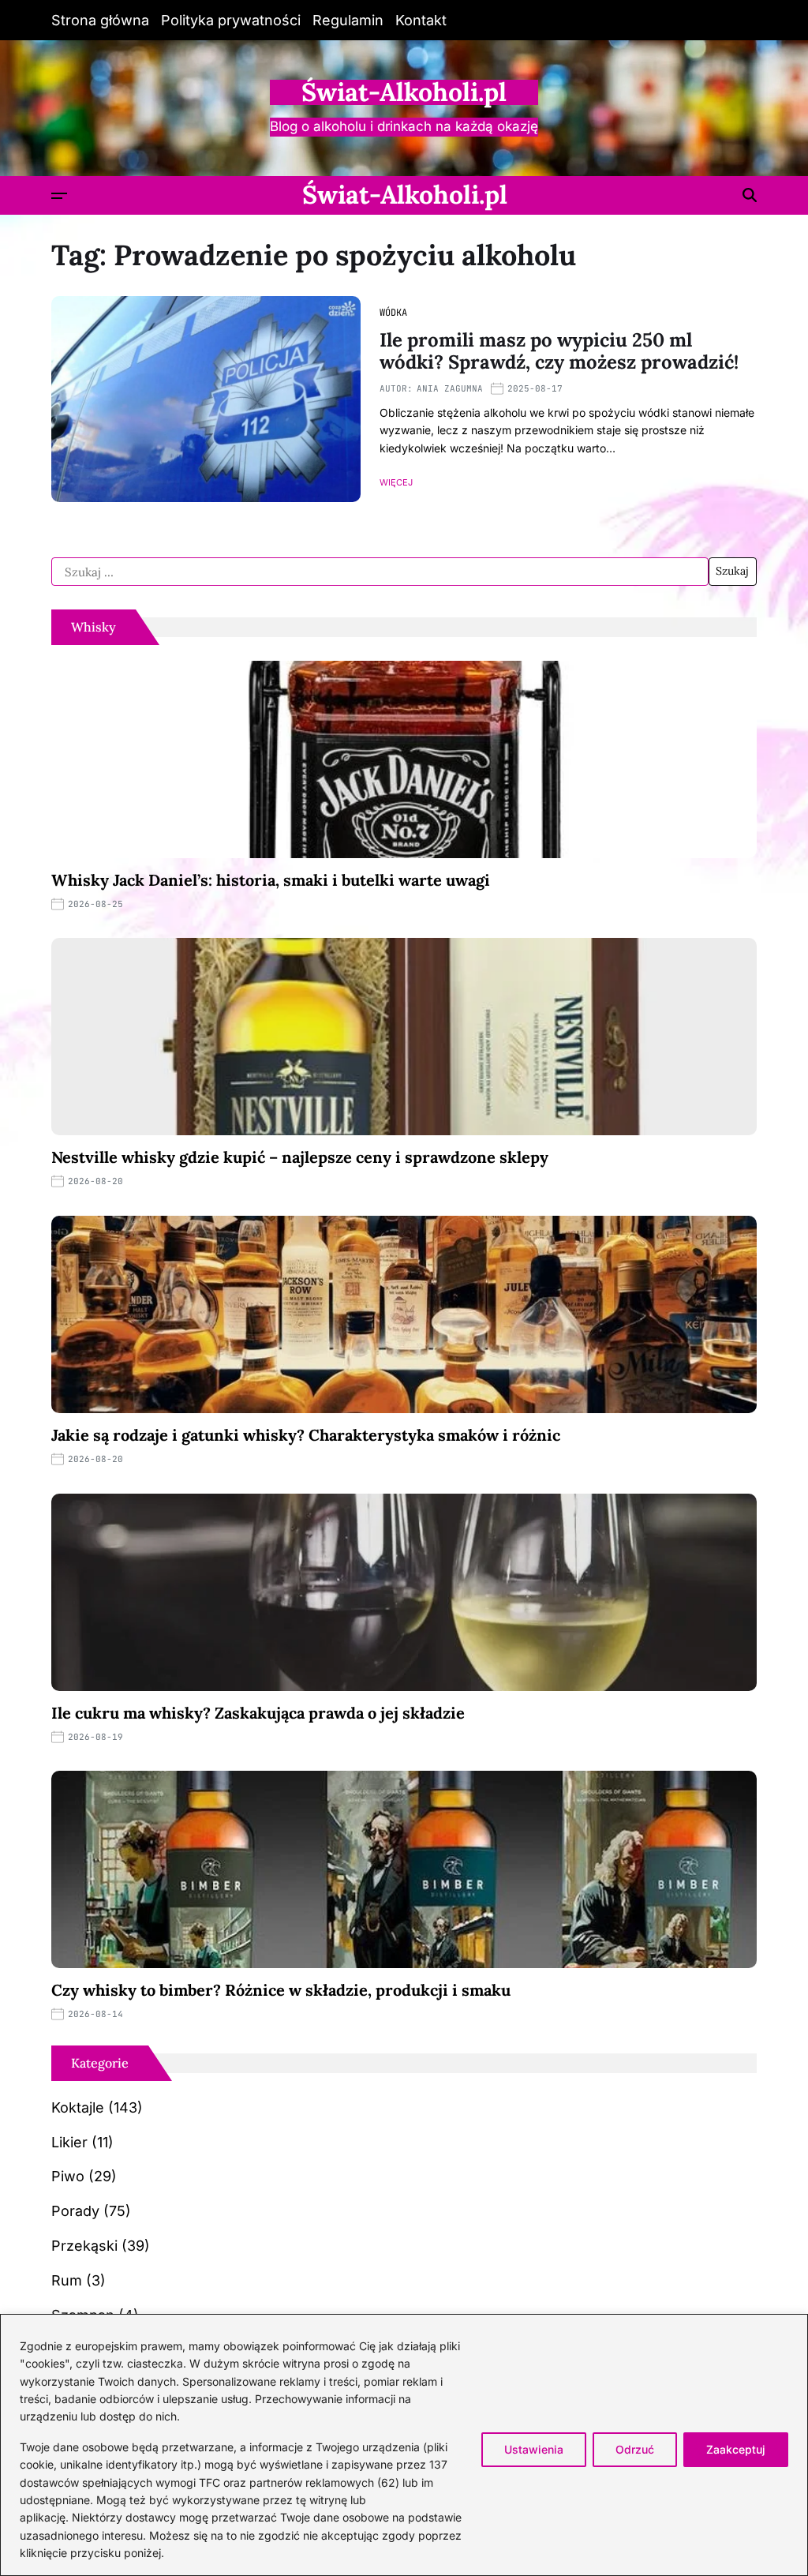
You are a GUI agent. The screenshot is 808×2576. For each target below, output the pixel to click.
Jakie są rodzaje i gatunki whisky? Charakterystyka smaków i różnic (306, 1435)
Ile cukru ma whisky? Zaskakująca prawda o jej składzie (258, 1713)
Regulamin (348, 20)
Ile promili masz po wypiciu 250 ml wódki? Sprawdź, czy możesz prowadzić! (559, 351)
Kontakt (421, 20)
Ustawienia (534, 2449)
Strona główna (100, 20)
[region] (404, 2445)
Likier (69, 2142)
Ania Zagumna (450, 388)
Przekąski (84, 2246)
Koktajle (78, 2107)
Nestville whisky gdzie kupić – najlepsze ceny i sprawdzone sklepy (300, 1157)
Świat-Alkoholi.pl (404, 92)
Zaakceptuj (736, 2449)
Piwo (68, 2176)
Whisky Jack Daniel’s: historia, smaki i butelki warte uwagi (271, 880)
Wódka (393, 313)
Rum (67, 2280)
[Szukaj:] (380, 572)
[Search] (750, 195)
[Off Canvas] (59, 196)
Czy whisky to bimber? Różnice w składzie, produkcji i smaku (281, 1990)
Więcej (396, 483)
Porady (75, 2211)
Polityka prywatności (231, 20)
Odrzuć (635, 2449)
